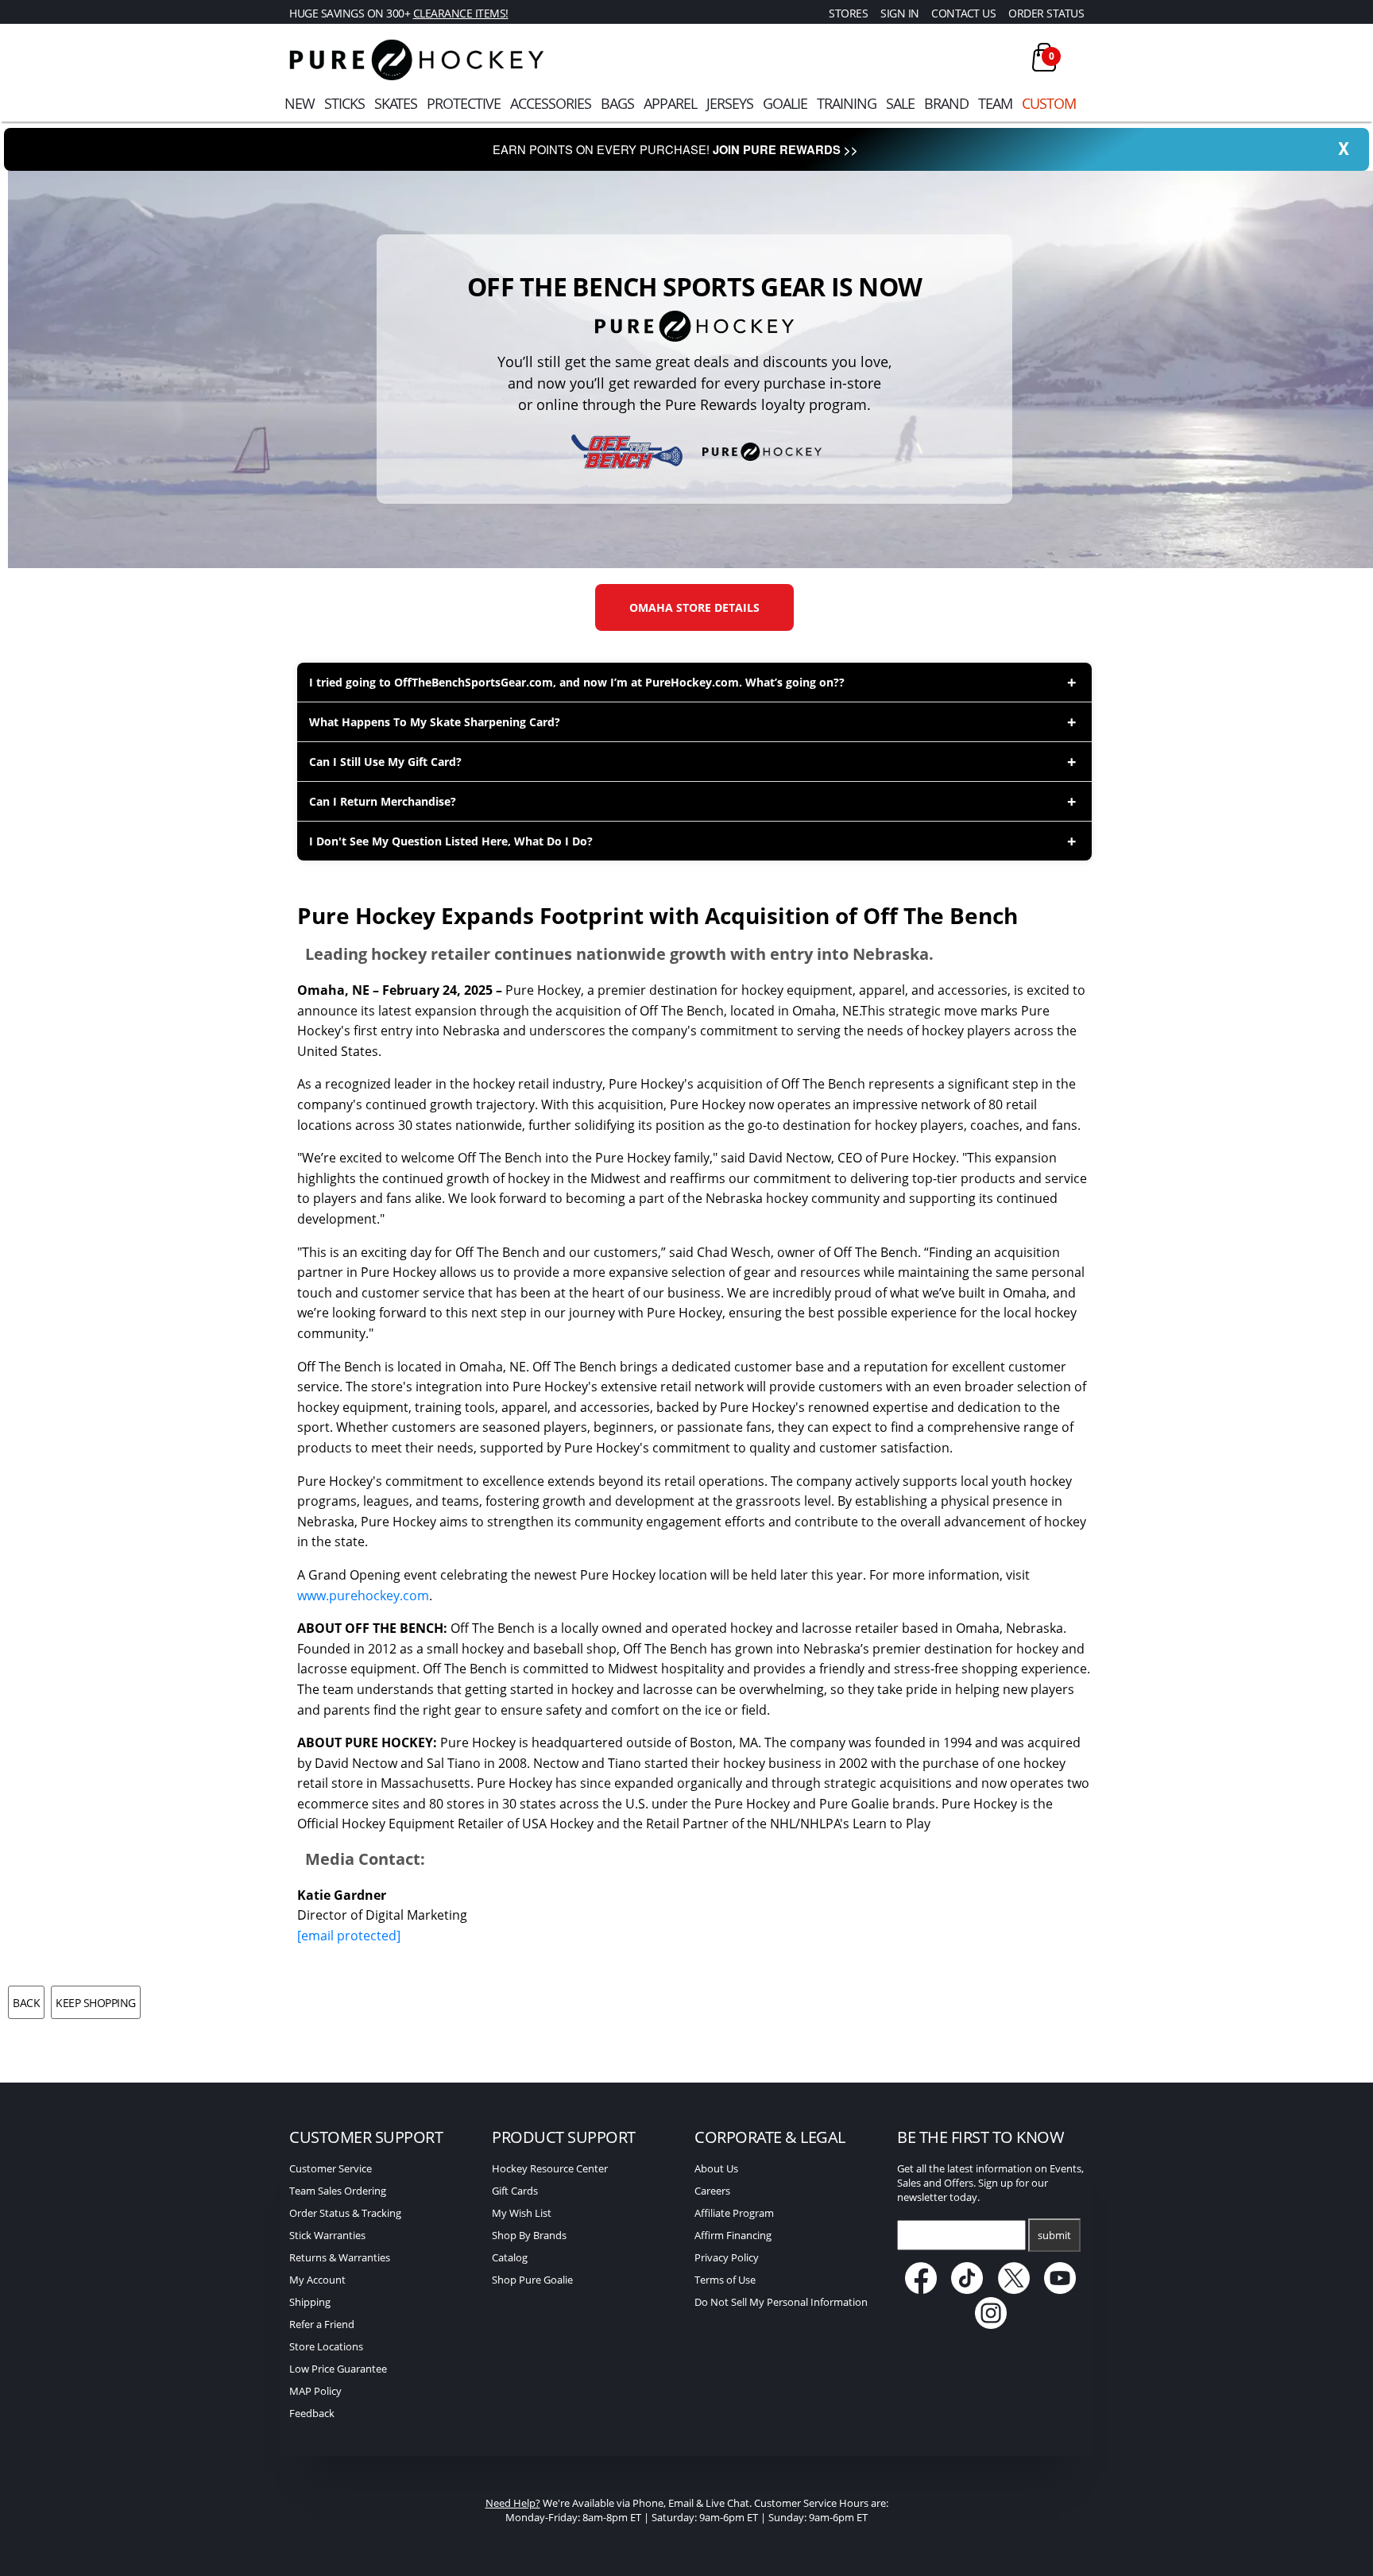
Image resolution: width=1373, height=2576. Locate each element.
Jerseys (730, 103)
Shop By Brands (529, 2235)
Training (847, 103)
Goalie (785, 103)
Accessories (551, 103)
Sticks (344, 103)
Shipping (310, 2302)
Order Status (1046, 13)
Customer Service (331, 2168)
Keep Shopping (96, 2003)
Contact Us (963, 13)
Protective (464, 103)
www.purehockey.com (363, 1595)
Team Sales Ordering (338, 2191)
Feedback (312, 2413)
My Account (317, 2280)
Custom (1049, 103)
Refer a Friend (322, 2324)
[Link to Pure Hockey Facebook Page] (922, 2290)
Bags (617, 103)
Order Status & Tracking (345, 2213)
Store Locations (326, 2346)
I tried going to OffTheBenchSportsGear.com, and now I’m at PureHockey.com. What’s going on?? (577, 682)
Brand (946, 103)
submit (1054, 2235)
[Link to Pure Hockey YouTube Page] (1061, 2290)
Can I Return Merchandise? (383, 801)
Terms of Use (725, 2280)
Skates (396, 103)
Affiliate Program (734, 2213)
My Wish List (522, 2213)
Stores (848, 13)
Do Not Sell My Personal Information (781, 2302)
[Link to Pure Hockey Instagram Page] (991, 2325)
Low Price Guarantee (338, 2369)
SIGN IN (900, 13)
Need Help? (513, 2503)
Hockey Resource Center (550, 2168)
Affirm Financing (733, 2235)
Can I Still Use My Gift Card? (385, 762)
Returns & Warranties (340, 2257)
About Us (716, 2168)
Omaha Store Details (694, 607)
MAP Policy (315, 2391)
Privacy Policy (727, 2257)
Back (26, 2003)
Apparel (670, 103)
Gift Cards (515, 2191)
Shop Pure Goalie (532, 2280)
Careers (712, 2191)
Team (995, 103)
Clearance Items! (461, 13)
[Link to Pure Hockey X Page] (1015, 2290)
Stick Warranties (327, 2235)
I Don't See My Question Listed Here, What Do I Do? (451, 841)
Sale (900, 103)
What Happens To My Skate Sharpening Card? (435, 722)
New (300, 103)
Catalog (510, 2257)
